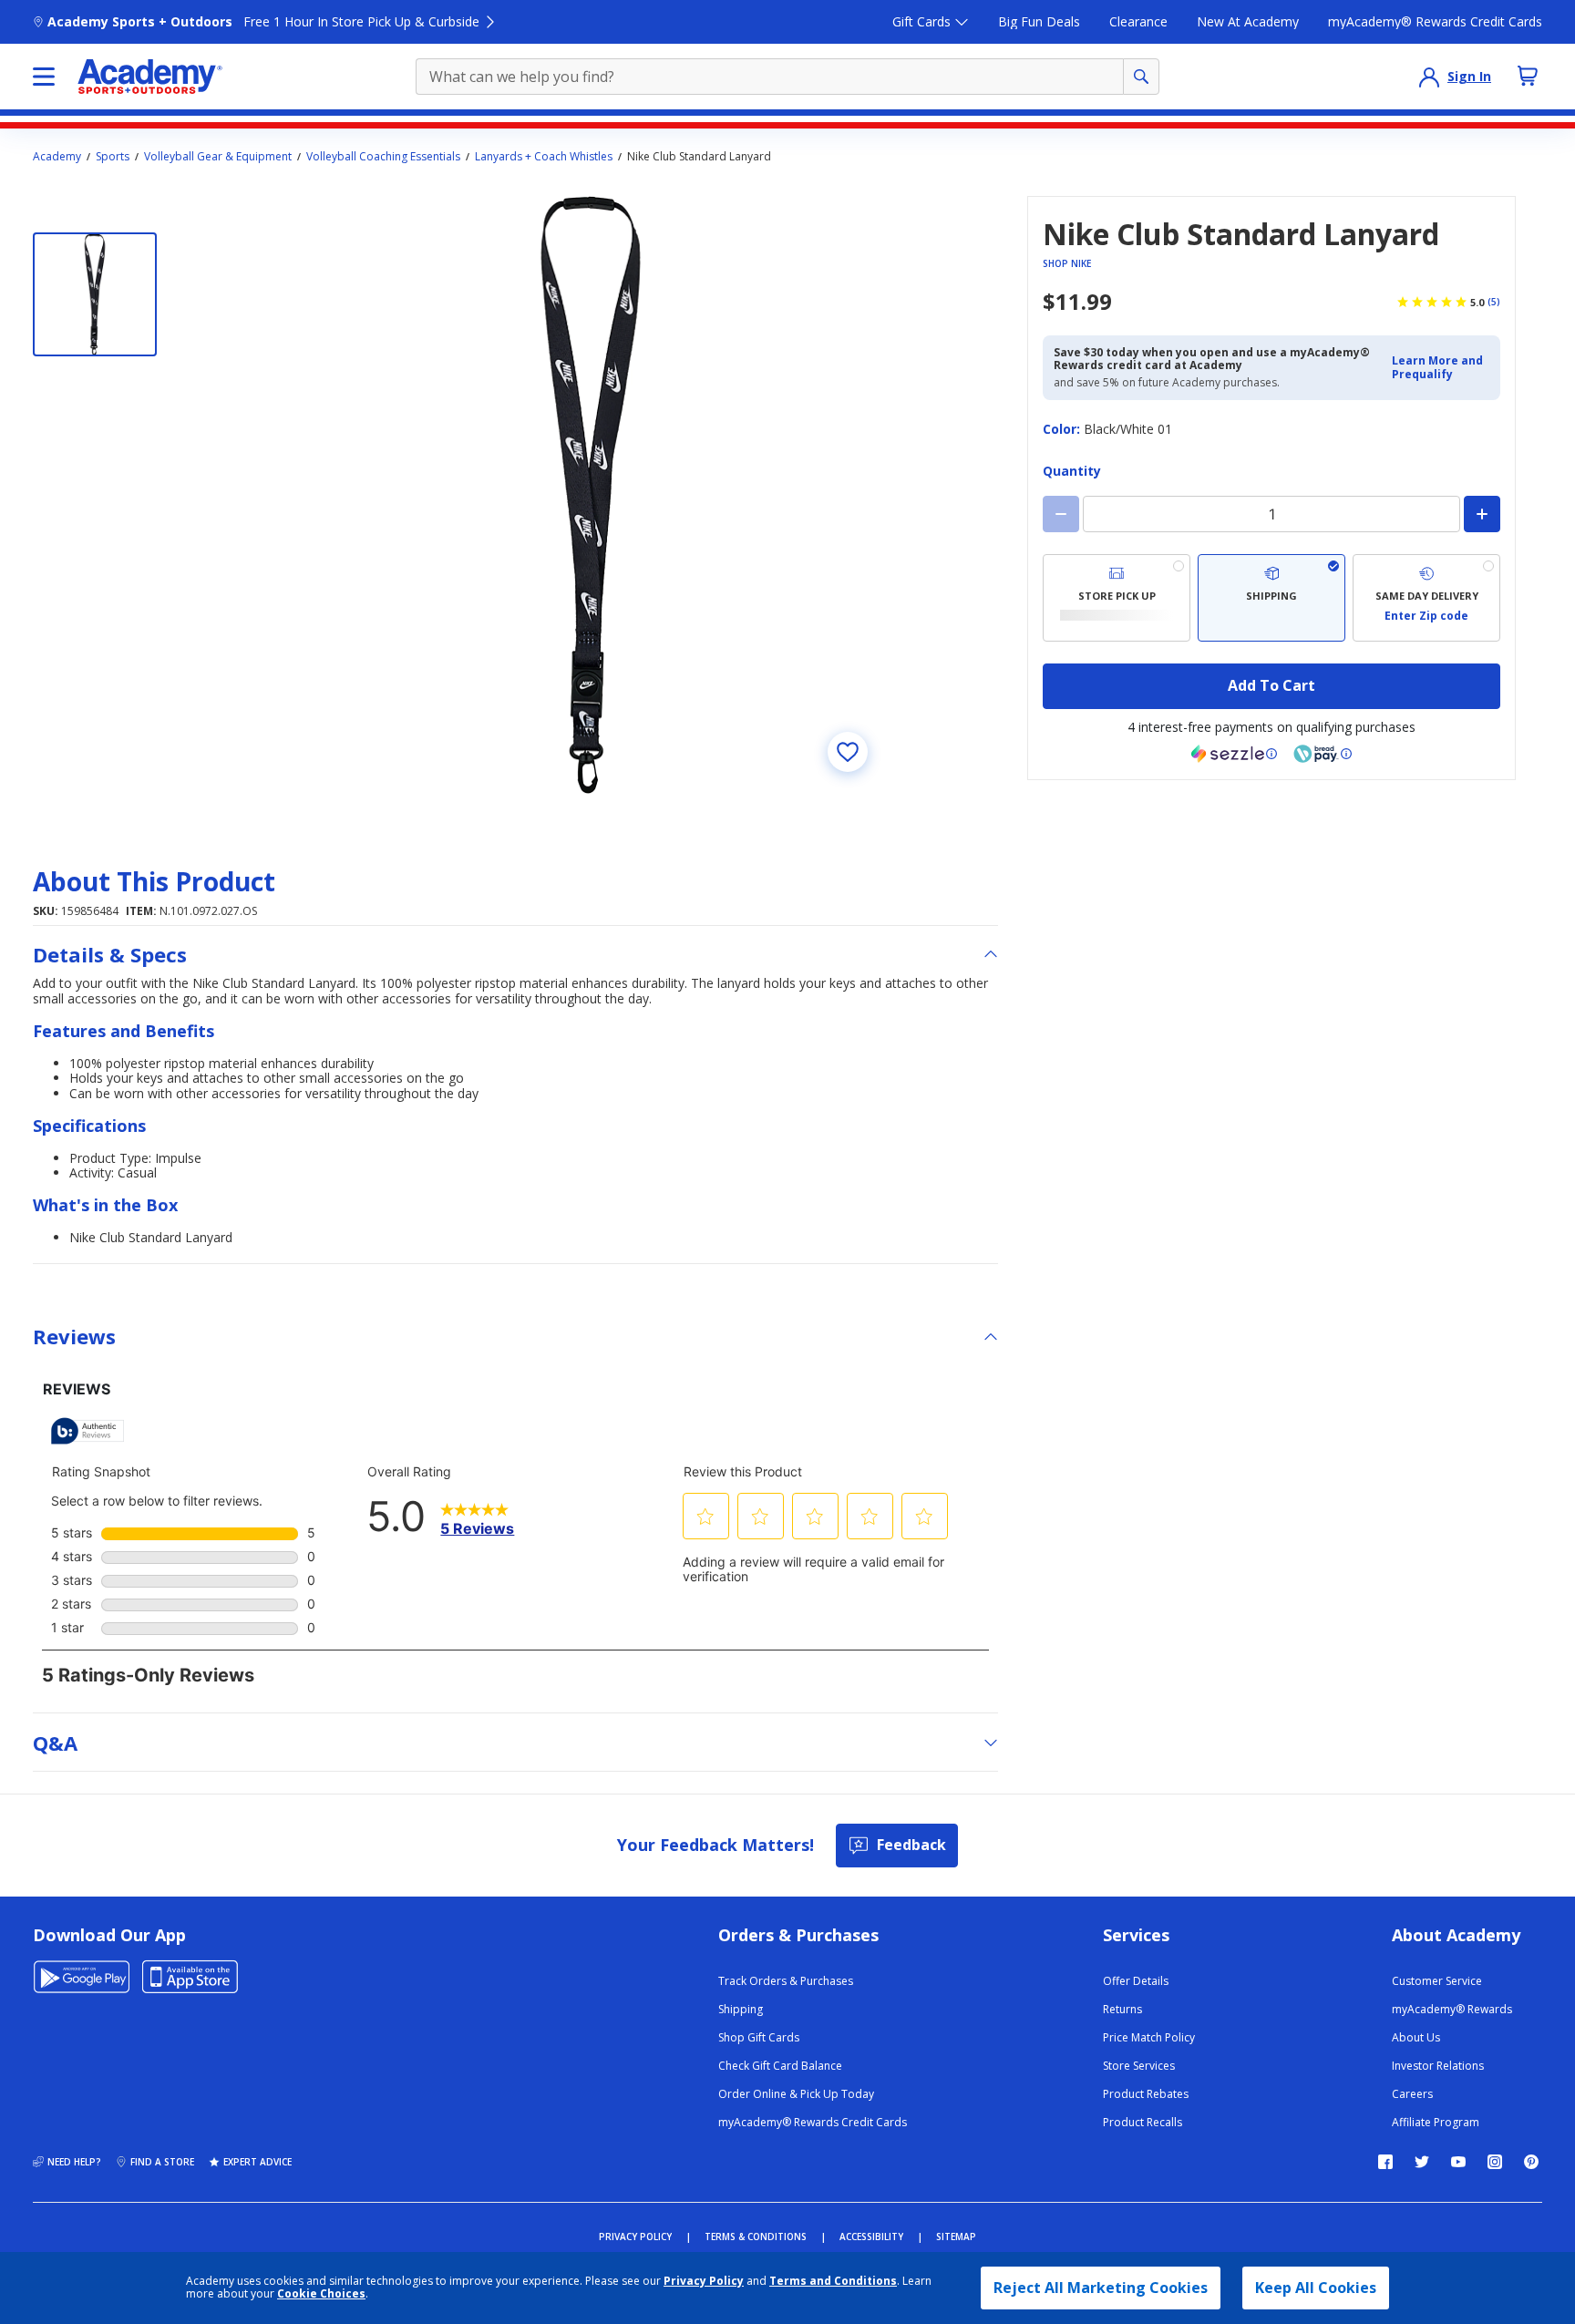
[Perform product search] (1141, 77)
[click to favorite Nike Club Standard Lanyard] (848, 752)
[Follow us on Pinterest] (1531, 2162)
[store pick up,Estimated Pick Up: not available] (1117, 598)
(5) (1494, 302)
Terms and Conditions (833, 2281)
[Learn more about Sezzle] (1234, 754)
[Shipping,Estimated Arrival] (1271, 598)
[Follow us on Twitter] (1422, 2162)
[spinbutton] (1271, 514)
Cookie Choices (321, 2294)
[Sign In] (1429, 77)
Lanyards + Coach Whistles (544, 157)
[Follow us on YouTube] (1458, 2162)
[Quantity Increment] (1482, 514)
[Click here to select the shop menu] (44, 77)
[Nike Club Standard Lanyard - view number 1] (95, 294)
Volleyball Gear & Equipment (218, 157)
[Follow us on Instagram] (1495, 2162)
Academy (57, 157)
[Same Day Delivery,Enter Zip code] (1426, 598)
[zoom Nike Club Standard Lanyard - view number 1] (591, 495)
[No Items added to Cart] (1528, 76)
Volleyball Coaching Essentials (383, 157)
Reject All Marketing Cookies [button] (1101, 2288)
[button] (1441, 368)
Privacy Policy (704, 2281)
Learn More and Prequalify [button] (1437, 367)
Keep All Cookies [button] (1316, 2288)
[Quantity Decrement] (1061, 514)
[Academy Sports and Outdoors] (150, 77)
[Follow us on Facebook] (1385, 2162)
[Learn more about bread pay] (1323, 754)
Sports (113, 157)
